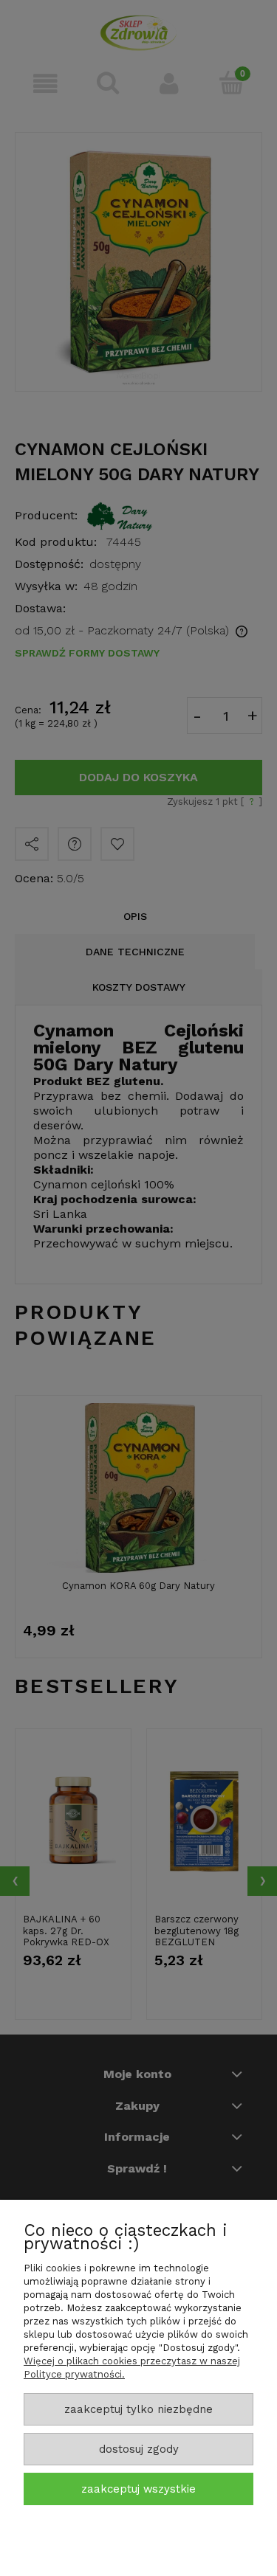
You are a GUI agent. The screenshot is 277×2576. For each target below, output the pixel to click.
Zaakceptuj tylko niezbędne (138, 2409)
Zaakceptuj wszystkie (138, 2489)
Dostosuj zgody (139, 2449)
